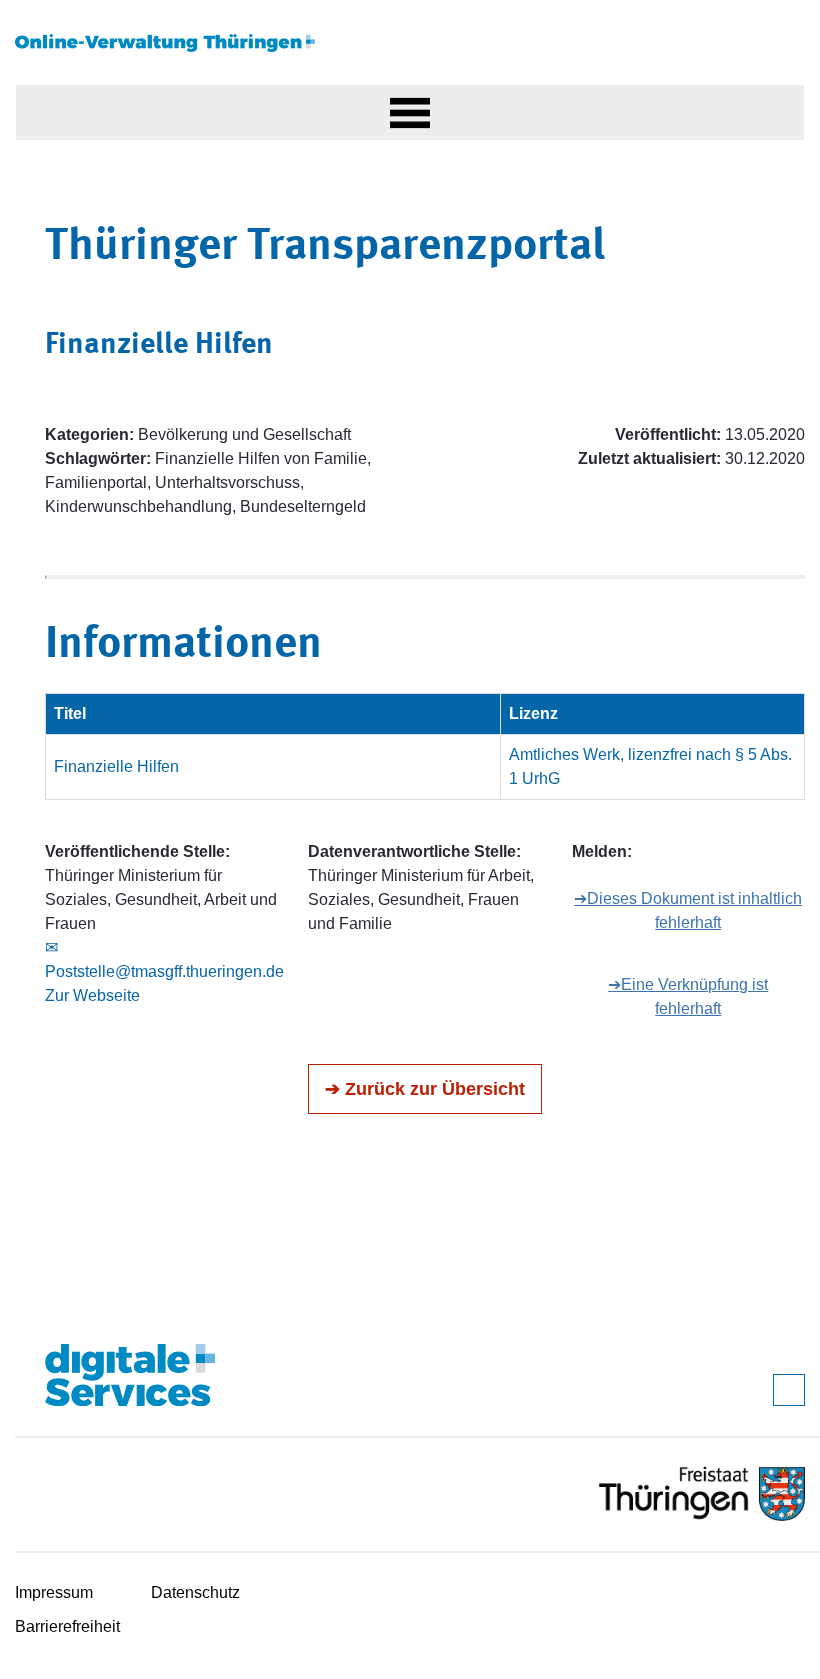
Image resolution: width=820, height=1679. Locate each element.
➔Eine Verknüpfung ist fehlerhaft (688, 996)
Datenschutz (195, 1592)
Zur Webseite (92, 995)
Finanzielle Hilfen (116, 766)
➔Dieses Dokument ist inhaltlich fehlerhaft (688, 910)
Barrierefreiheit (67, 1626)
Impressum (54, 1592)
